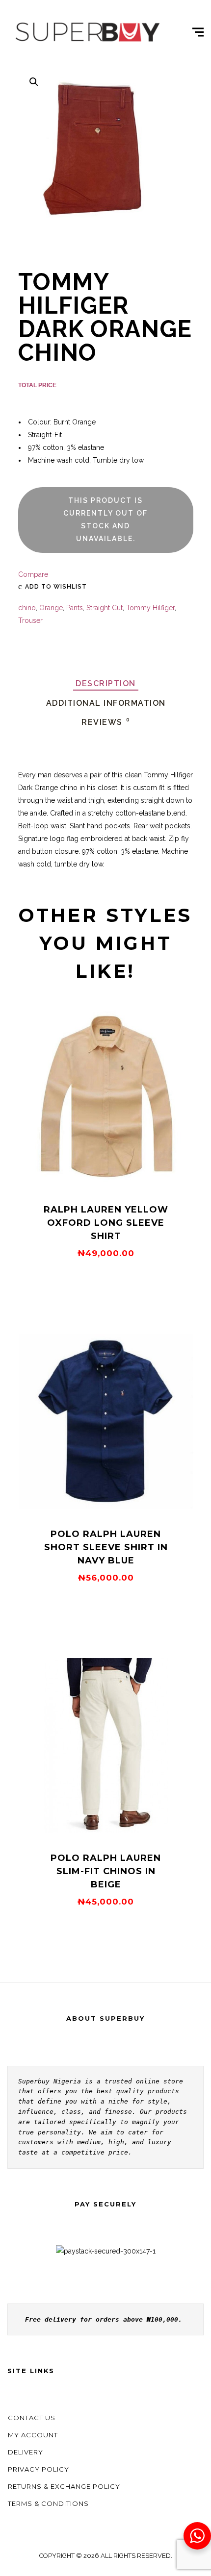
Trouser (30, 620)
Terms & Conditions (48, 2503)
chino (27, 608)
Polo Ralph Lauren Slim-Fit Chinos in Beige (106, 1871)
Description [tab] (106, 683)
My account (33, 2435)
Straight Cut (105, 608)
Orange (51, 608)
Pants (75, 608)
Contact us (32, 2418)
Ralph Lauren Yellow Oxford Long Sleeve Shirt (106, 1223)
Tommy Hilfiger (150, 608)
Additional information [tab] (106, 703)
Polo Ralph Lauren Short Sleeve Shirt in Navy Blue (106, 1547)
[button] (34, 82)
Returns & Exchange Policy (64, 2486)
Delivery (26, 2452)
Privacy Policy (39, 2469)
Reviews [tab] (106, 722)
